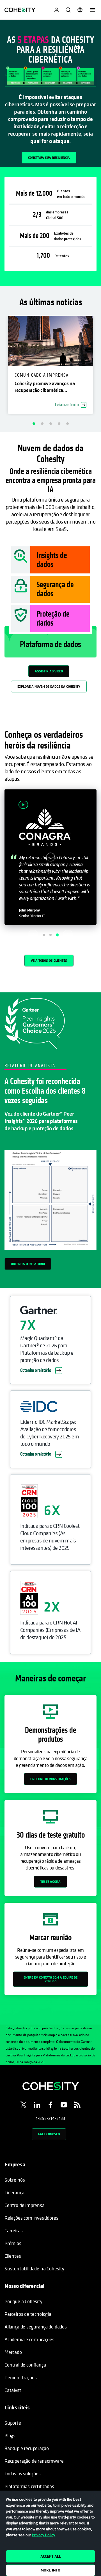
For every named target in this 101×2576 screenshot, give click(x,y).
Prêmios (13, 2243)
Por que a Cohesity (23, 2301)
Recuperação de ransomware (34, 2461)
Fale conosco (49, 2134)
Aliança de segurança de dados (36, 2327)
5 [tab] (67, 423)
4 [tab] (59, 423)
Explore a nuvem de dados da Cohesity (49, 686)
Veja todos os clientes (49, 960)
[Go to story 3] (57, 935)
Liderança (14, 2192)
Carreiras (13, 2230)
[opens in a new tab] (24, 2106)
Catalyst (13, 2390)
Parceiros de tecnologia (28, 2314)
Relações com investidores (31, 2218)
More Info (50, 2570)
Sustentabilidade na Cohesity (34, 2269)
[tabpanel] (50, 93)
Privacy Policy (44, 2535)
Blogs (10, 2435)
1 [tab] (34, 423)
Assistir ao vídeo (49, 671)
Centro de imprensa (25, 2205)
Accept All (51, 2556)
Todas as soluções (23, 2474)
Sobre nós (15, 2180)
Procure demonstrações (50, 1779)
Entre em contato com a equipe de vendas (50, 1979)
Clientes (13, 2256)
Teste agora (50, 1881)
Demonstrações (21, 2377)
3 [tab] (50, 423)
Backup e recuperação (27, 2448)
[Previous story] (33, 935)
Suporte (13, 2423)
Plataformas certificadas (29, 2486)
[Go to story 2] (50, 935)
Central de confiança (25, 2365)
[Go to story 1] (44, 935)
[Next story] (68, 935)
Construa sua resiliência (49, 157)
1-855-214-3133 (50, 2118)
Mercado (13, 2352)
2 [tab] (42, 423)
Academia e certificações (29, 2339)
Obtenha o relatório (28, 1264)
